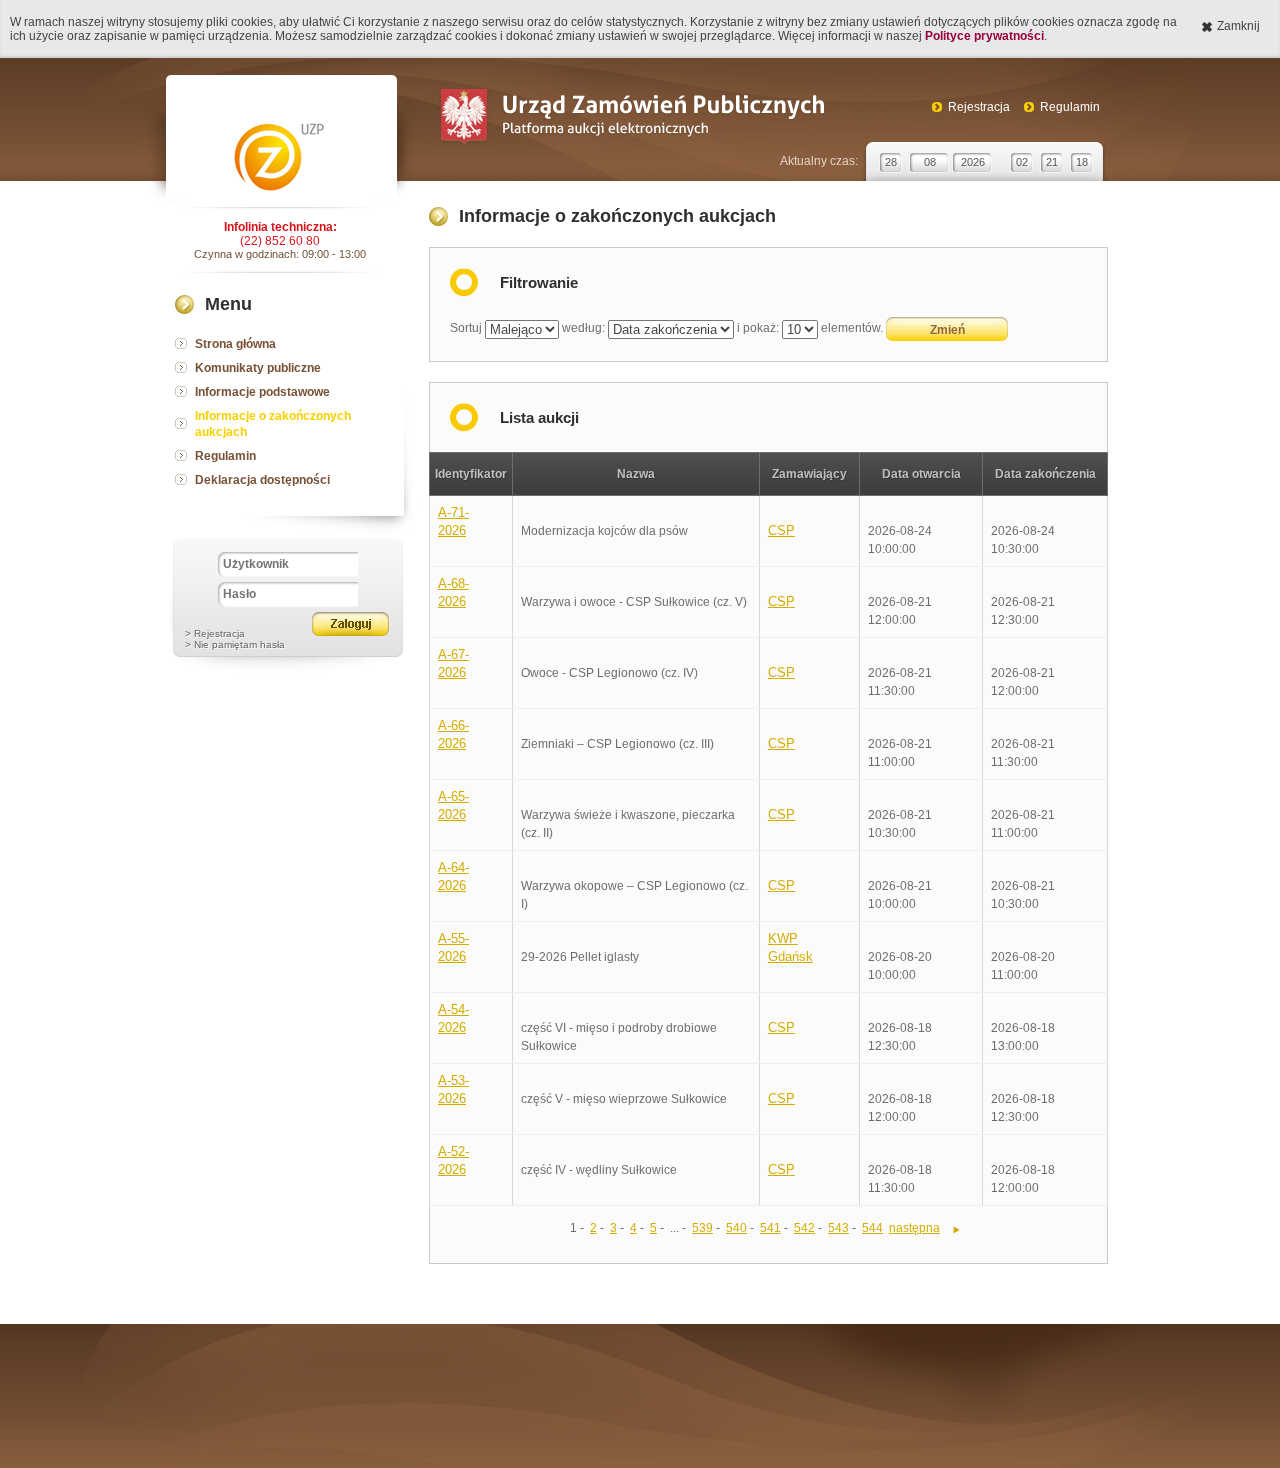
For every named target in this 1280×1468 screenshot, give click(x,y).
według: (583, 328)
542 (804, 1228)
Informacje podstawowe (262, 392)
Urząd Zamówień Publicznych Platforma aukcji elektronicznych (631, 118)
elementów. (852, 328)
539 (702, 1228)
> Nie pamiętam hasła (235, 644)
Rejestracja (979, 107)
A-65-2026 (453, 805)
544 (872, 1228)
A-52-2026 (453, 1160)
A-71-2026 (453, 521)
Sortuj (466, 328)
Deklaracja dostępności (262, 480)
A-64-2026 (453, 876)
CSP (781, 530)
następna (914, 1228)
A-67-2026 (453, 663)
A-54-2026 (453, 1018)
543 (838, 1228)
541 (770, 1228)
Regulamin (1070, 107)
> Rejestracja (215, 633)
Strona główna (235, 344)
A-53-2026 (453, 1089)
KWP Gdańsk (790, 947)
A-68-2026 (453, 592)
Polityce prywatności (984, 36)
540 (736, 1228)
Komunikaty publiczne (258, 368)
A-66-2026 (453, 734)
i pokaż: (758, 328)
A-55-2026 (453, 947)
